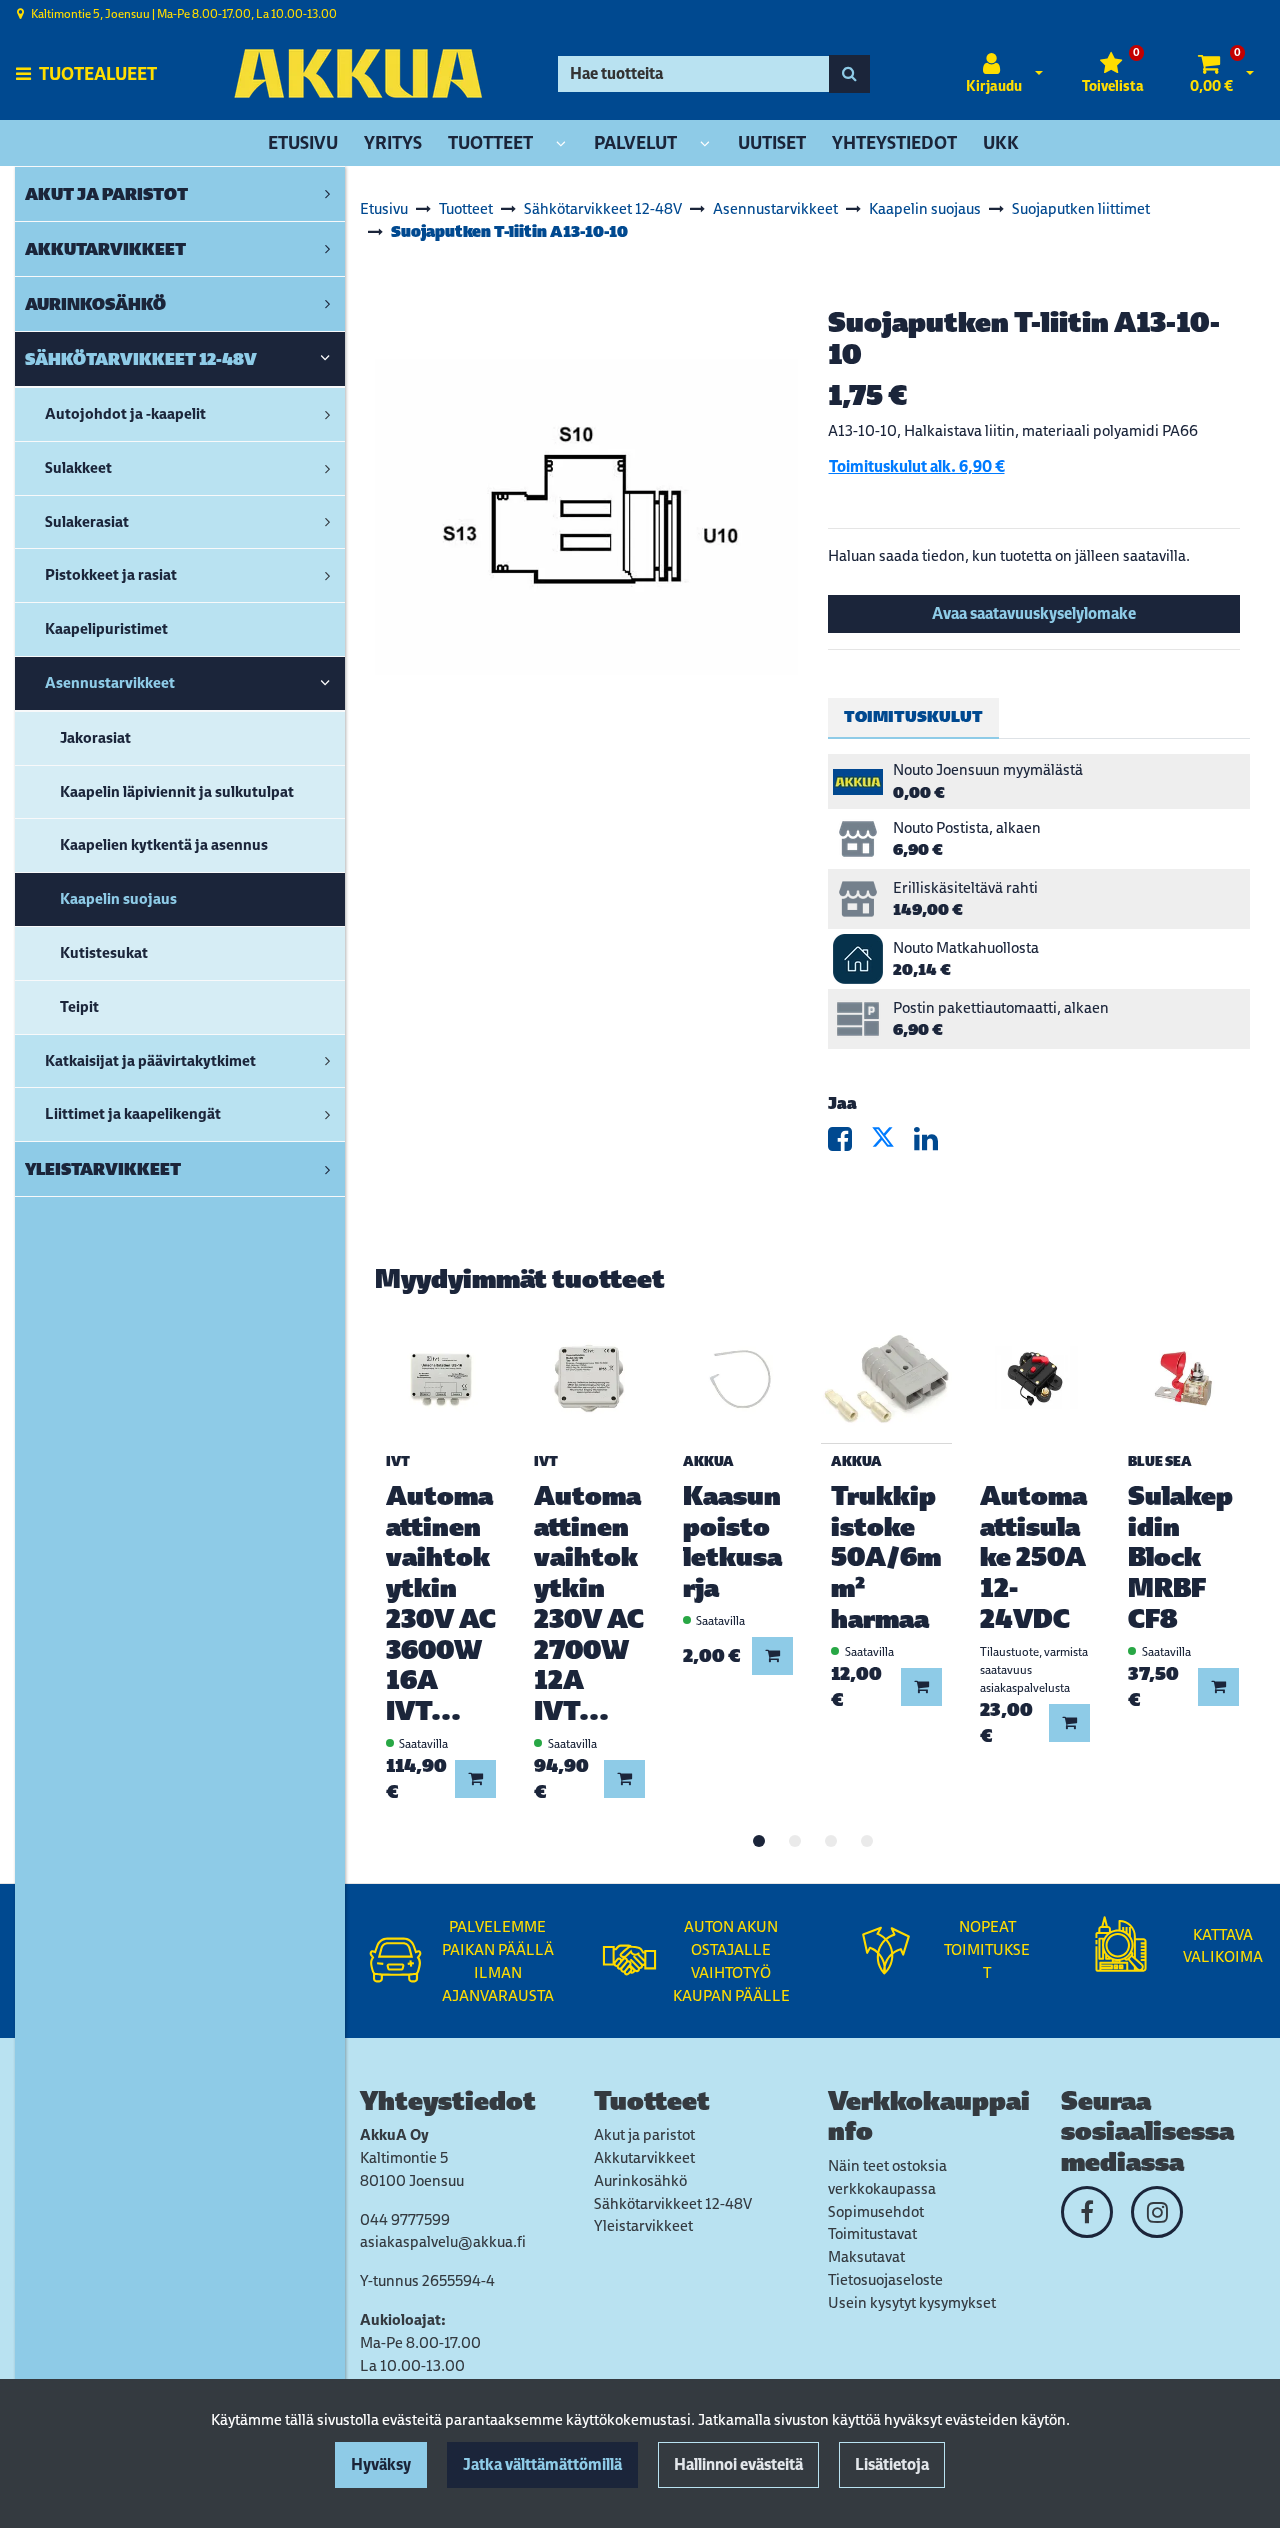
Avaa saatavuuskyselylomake (1034, 613)
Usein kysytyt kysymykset (912, 2302)
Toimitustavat (872, 2233)
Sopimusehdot (876, 2211)
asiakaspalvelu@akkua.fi (443, 2241)
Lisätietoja (892, 2464)
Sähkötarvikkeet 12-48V (673, 2203)
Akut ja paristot (644, 2134)
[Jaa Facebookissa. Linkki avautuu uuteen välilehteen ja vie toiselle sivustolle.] (849, 1143)
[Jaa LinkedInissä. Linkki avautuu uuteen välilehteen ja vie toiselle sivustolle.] (934, 1143)
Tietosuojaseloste (885, 2279)
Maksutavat (866, 2256)
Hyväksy (381, 2464)
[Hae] (849, 74)
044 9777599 (405, 2219)
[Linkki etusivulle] (358, 73)
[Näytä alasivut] (561, 144)
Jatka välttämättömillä (542, 2464)
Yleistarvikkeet (643, 2225)
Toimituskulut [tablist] (913, 716)
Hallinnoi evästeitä (738, 2464)
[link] (327, 194)
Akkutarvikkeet (644, 2157)
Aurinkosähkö (640, 2180)
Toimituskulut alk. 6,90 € (917, 466)
